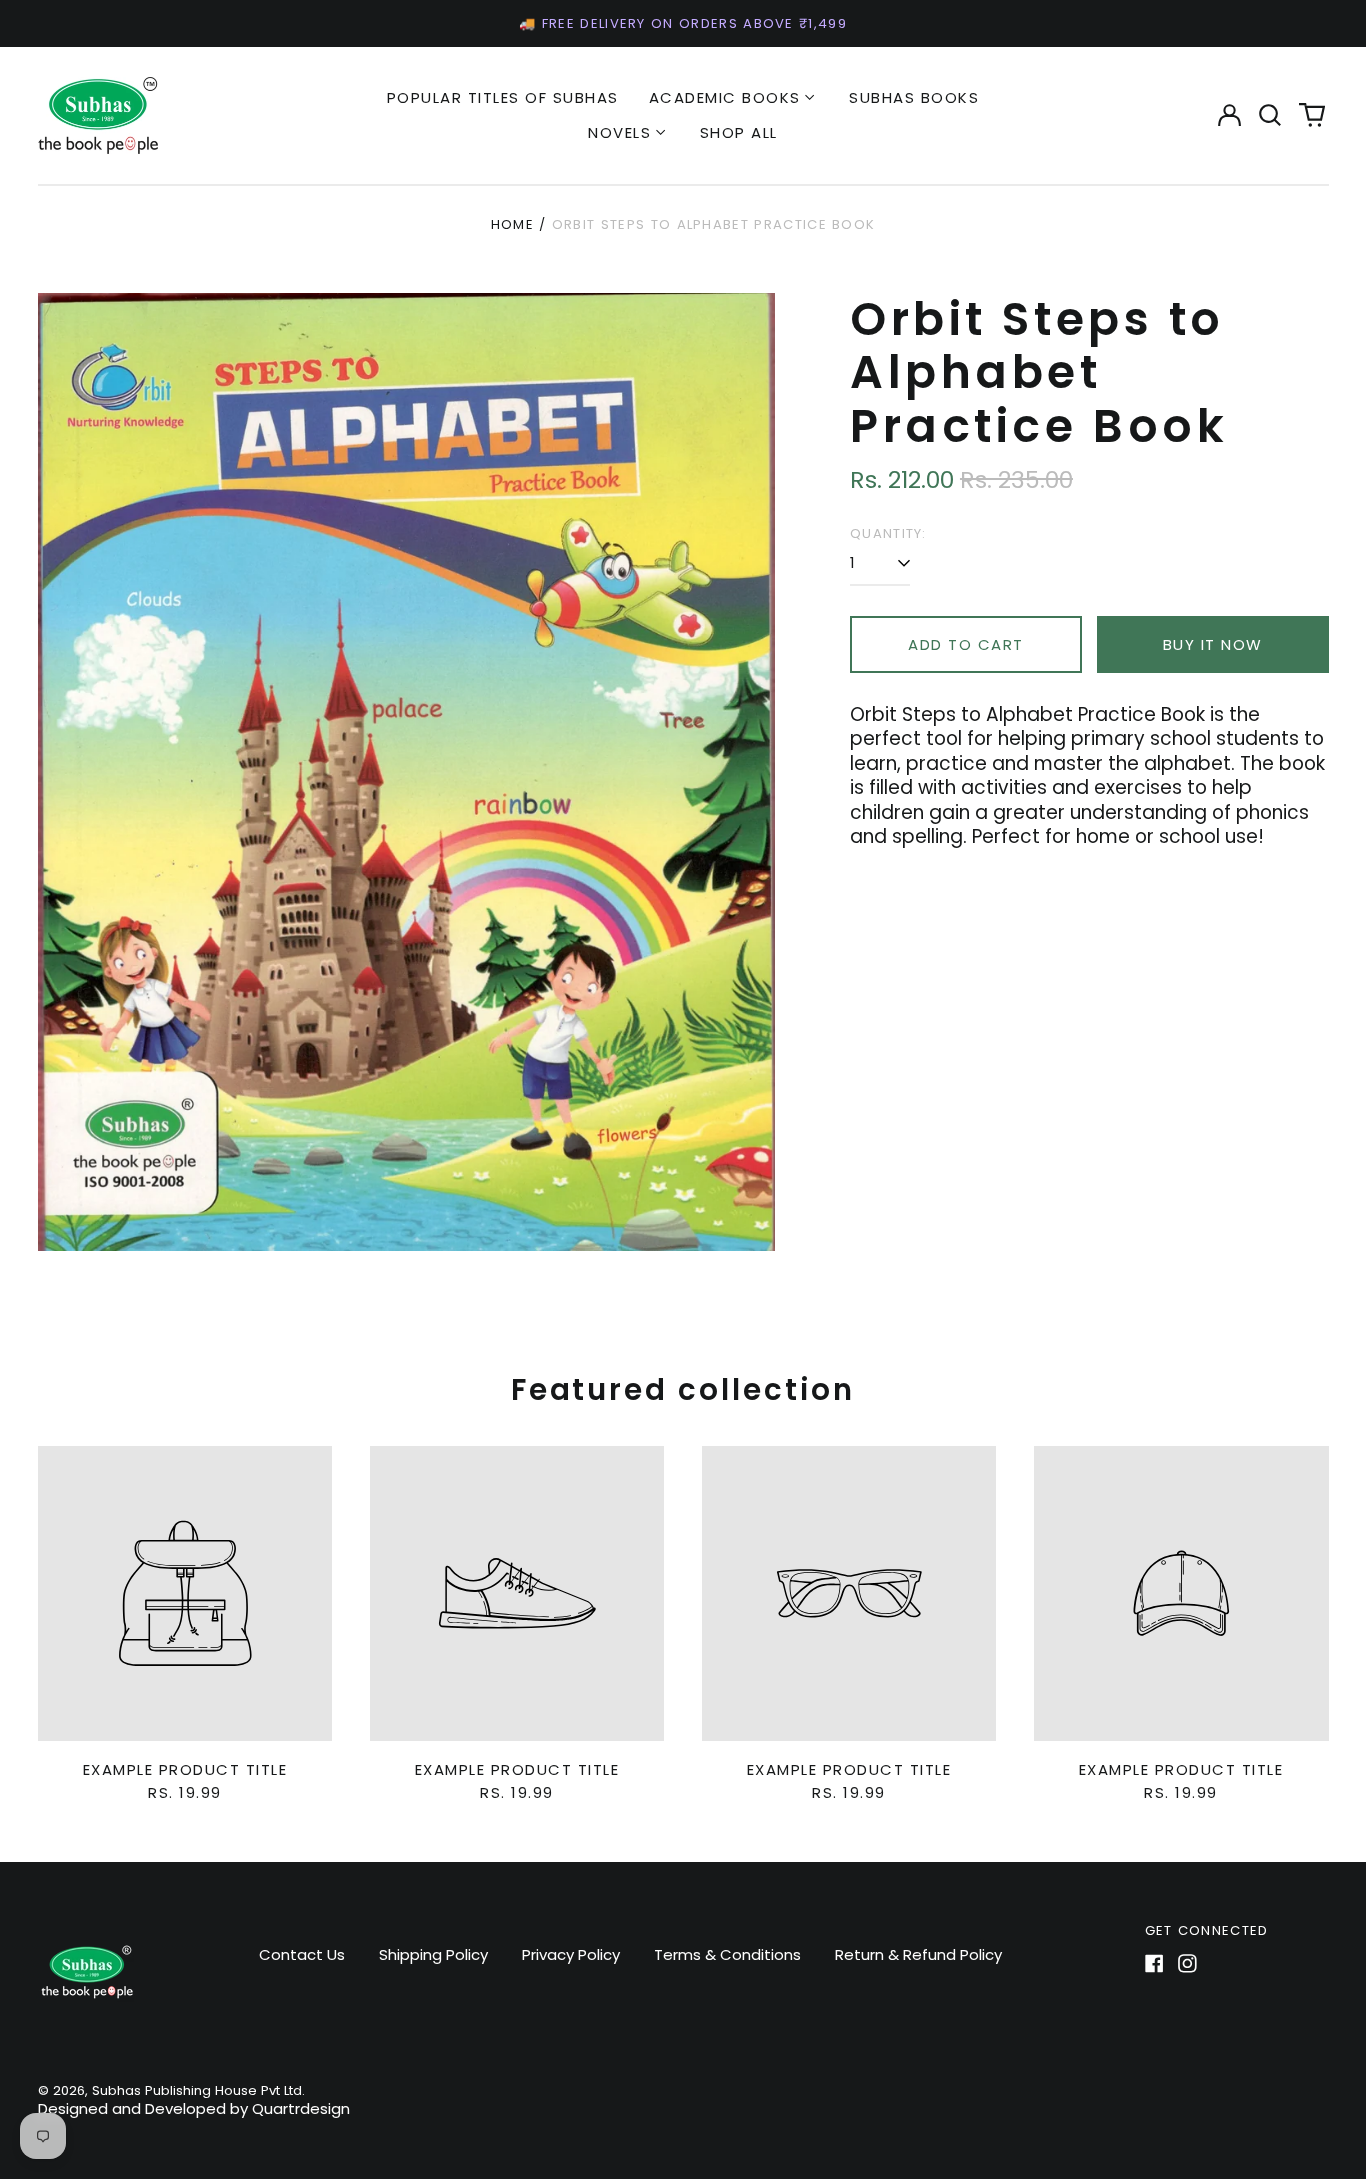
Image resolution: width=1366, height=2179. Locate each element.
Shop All (739, 132)
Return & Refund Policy (918, 1954)
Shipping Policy (433, 1954)
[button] (1271, 115)
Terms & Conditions (727, 1954)
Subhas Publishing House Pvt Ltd (197, 2090)
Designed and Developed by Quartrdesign (194, 2108)
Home (512, 224)
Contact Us (302, 1954)
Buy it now (1213, 644)
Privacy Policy (571, 1954)
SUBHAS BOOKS (914, 97)
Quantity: (888, 533)
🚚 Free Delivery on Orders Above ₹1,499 (683, 23)
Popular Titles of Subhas (503, 97)
